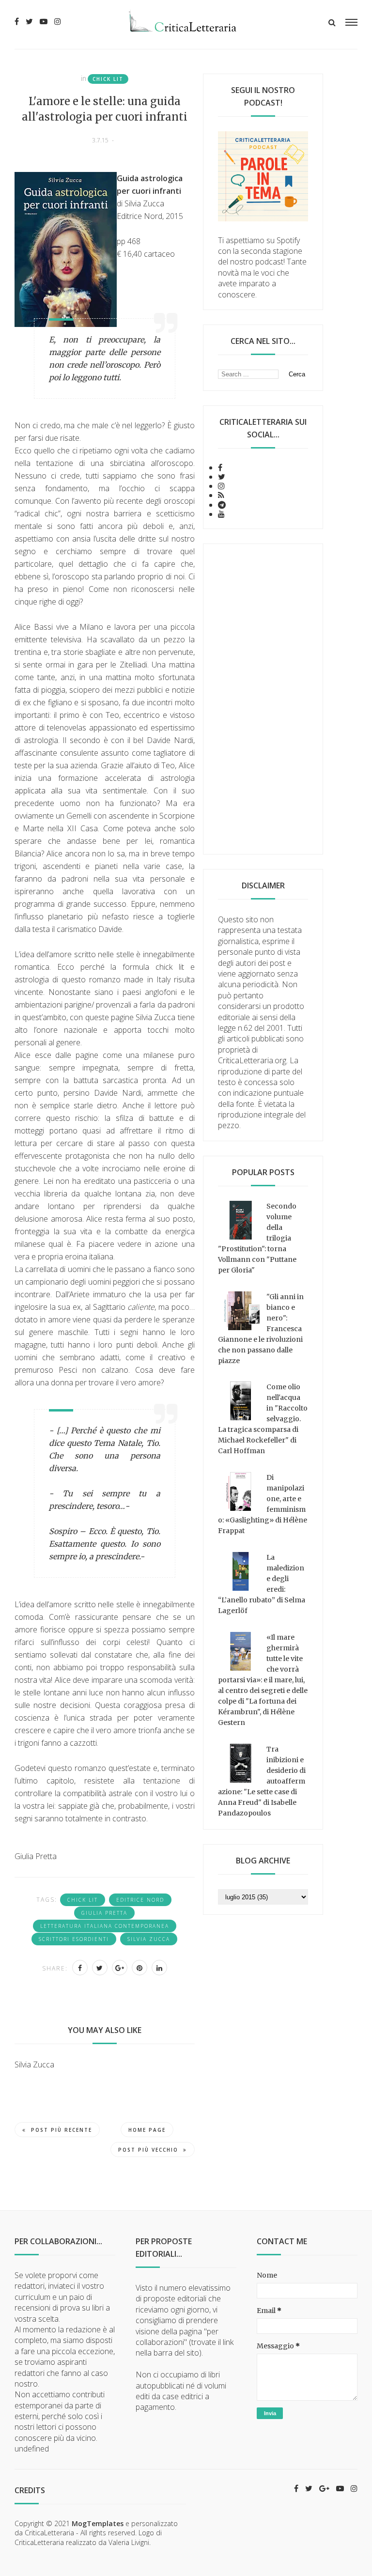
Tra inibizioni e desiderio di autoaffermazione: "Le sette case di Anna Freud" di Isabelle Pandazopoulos (262, 1781)
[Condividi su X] (100, 1968)
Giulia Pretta (104, 1913)
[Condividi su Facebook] (80, 1968)
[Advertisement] (263, 699)
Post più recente (62, 2130)
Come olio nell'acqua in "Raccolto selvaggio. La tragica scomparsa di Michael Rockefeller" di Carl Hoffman (263, 1419)
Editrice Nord (140, 1900)
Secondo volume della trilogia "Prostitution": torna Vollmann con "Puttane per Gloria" (257, 1238)
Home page (147, 2130)
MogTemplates (98, 2523)
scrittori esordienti (74, 1939)
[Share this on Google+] (120, 1968)
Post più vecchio (148, 2150)
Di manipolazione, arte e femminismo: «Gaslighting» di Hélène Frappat (263, 1504)
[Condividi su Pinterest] (139, 1968)
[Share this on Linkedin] (159, 1968)
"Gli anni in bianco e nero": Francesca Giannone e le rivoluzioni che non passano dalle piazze (261, 1329)
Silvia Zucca (149, 1939)
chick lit (108, 79)
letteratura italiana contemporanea (105, 1926)
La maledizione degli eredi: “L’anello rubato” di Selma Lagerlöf (262, 1584)
